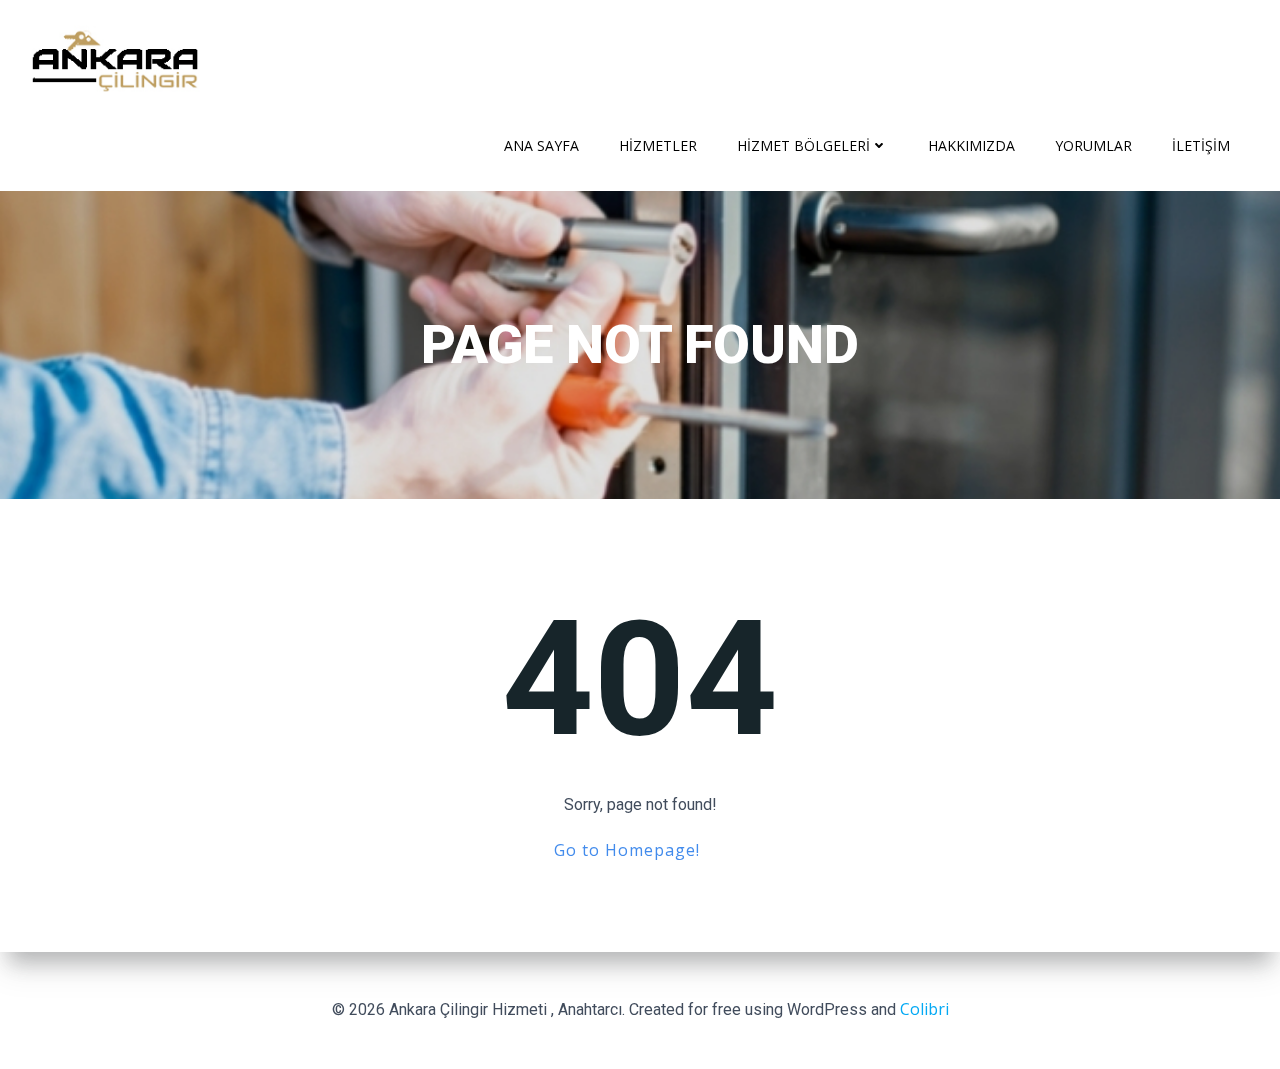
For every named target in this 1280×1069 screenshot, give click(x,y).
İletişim (1201, 145)
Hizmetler (658, 145)
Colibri (924, 1009)
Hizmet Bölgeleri (803, 145)
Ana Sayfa (541, 145)
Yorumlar (1093, 145)
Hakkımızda (971, 145)
